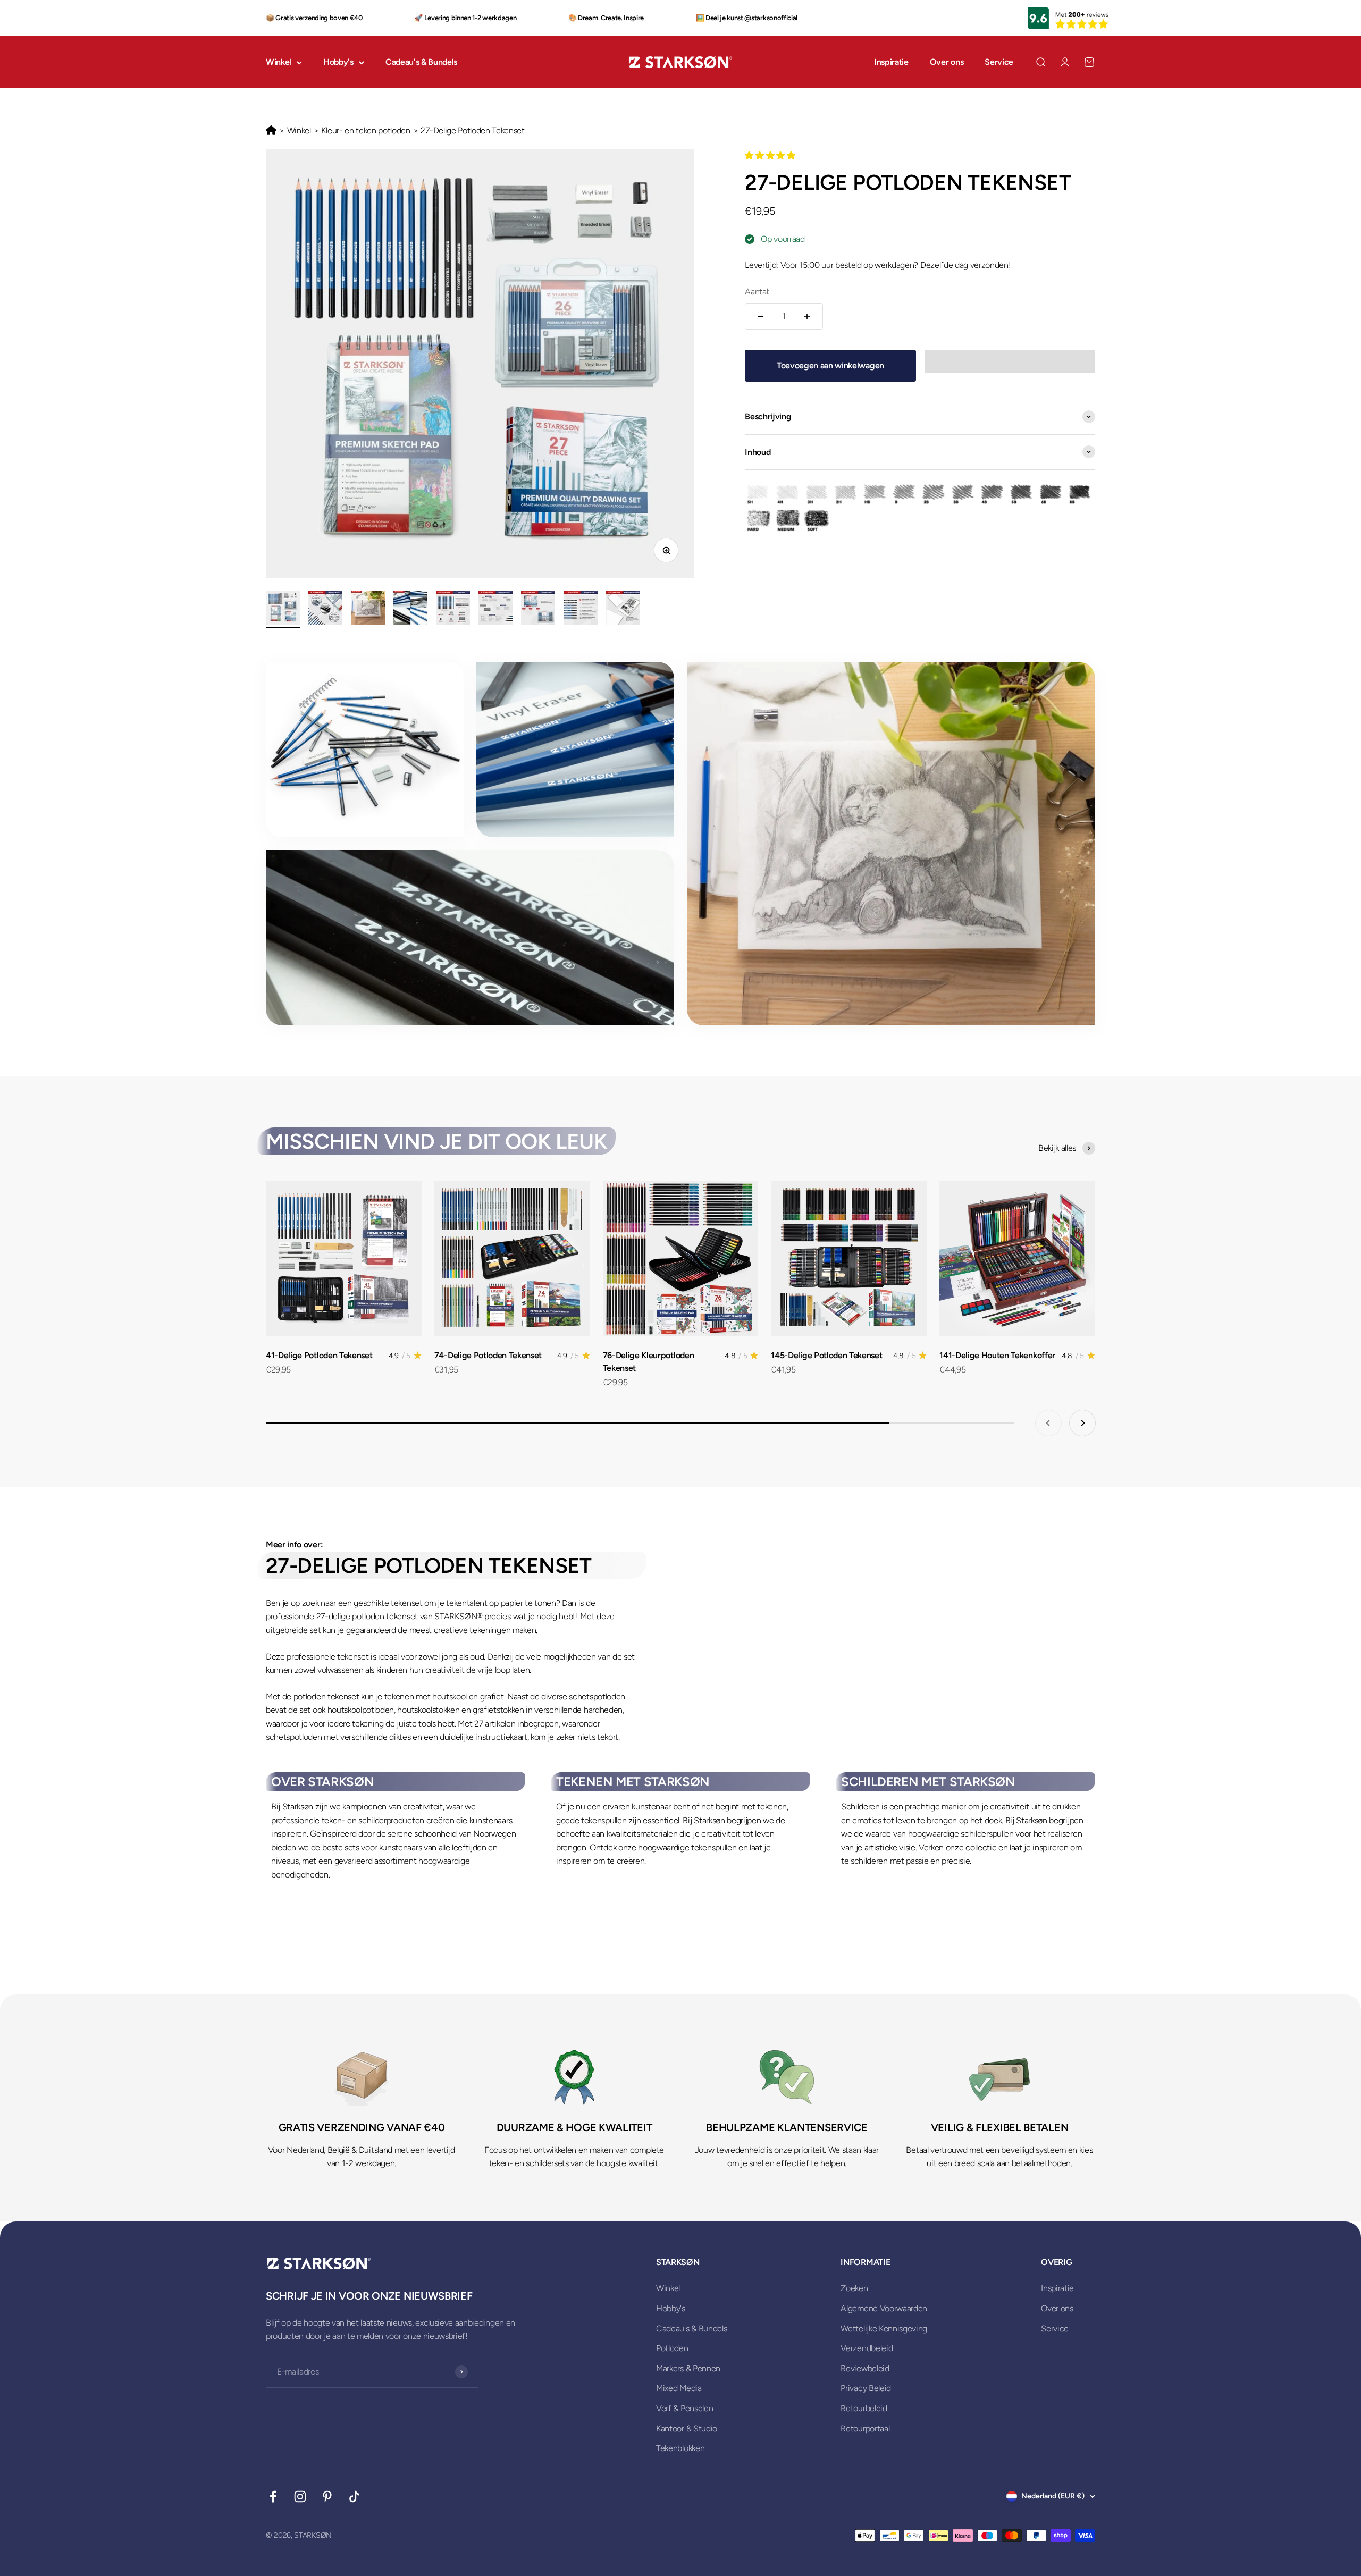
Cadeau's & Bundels (421, 62)
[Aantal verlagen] (761, 316)
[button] (771, 155)
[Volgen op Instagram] (300, 2497)
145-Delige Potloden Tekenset (826, 1355)
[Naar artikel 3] (368, 609)
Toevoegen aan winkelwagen (830, 365)
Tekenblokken (680, 2448)
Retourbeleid (864, 2408)
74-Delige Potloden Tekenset (488, 1355)
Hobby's (338, 62)
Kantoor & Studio (687, 2428)
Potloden (672, 2348)
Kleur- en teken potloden (366, 131)
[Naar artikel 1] (283, 609)
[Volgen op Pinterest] (327, 2497)
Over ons (947, 62)
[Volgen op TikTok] (354, 2497)
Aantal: (757, 292)
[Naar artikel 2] (325, 609)
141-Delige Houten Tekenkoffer (997, 1355)
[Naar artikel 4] (410, 609)
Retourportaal (865, 2428)
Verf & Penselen (684, 2408)
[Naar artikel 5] (453, 609)
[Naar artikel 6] (495, 609)
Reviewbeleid (865, 2368)
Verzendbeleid (867, 2348)
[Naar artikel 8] (581, 609)
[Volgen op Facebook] (273, 2497)
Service (999, 62)
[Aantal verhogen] (807, 316)
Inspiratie (891, 62)
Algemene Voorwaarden (884, 2308)
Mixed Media (679, 2388)
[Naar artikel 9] (623, 609)
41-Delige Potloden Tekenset (319, 1355)
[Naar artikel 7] (538, 609)
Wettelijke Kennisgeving (884, 2329)
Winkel (279, 62)
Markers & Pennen (688, 2368)
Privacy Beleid (866, 2388)
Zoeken (854, 2288)
